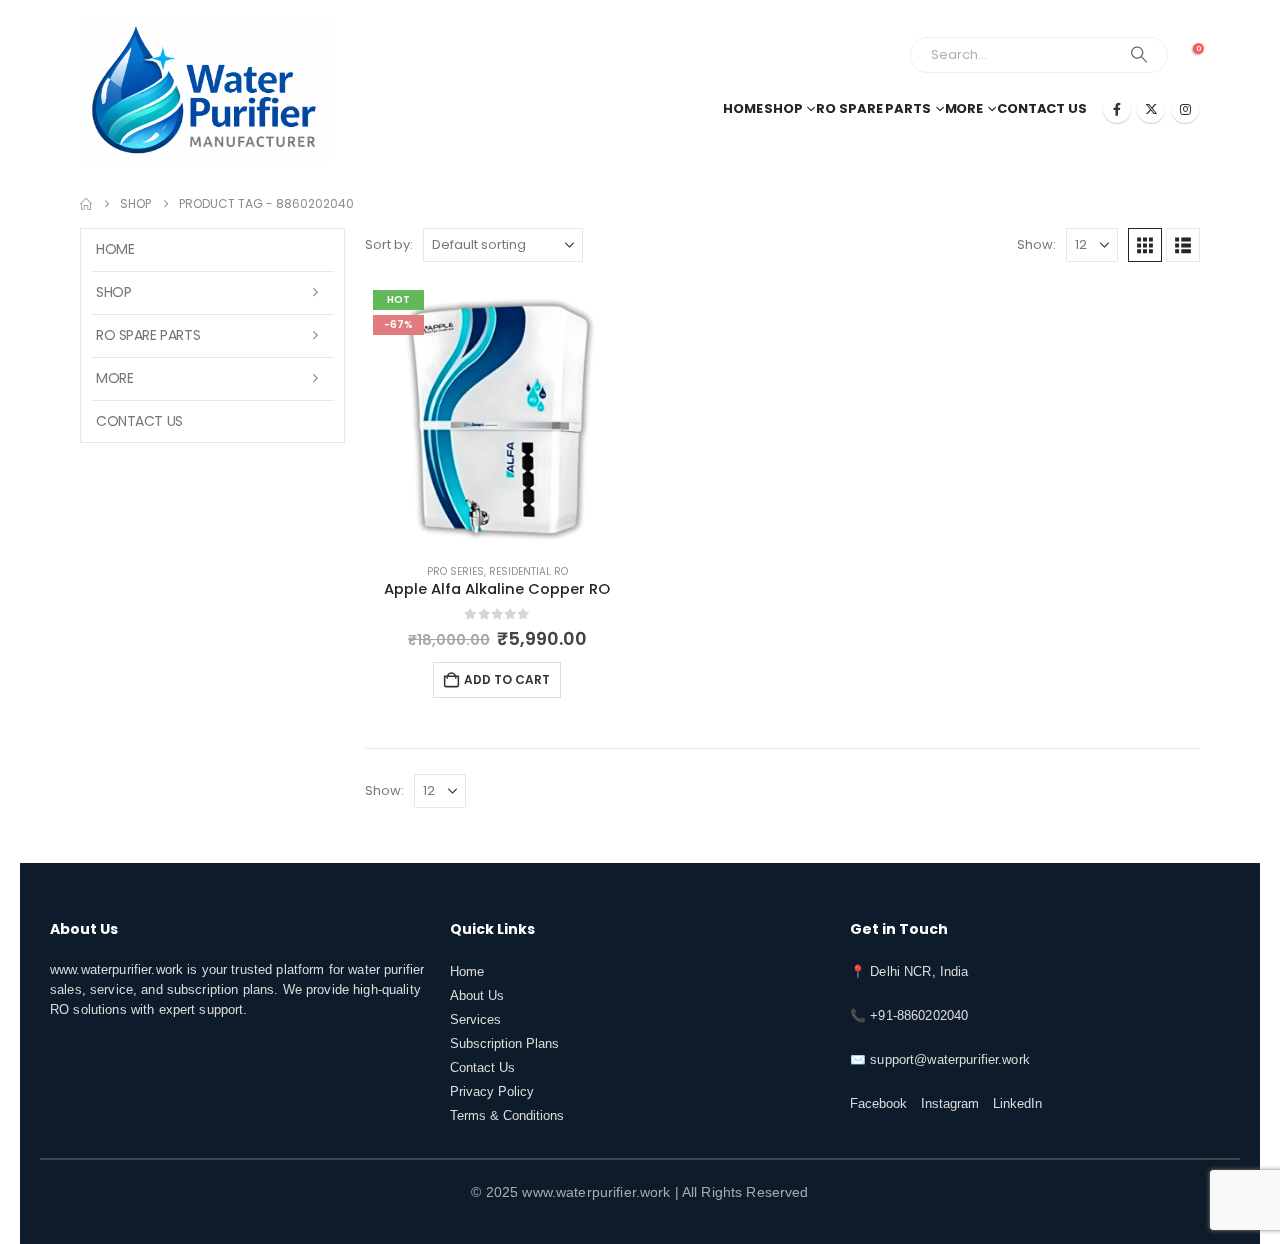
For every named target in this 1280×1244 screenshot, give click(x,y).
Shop (783, 108)
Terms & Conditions (507, 1116)
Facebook (878, 1104)
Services (475, 1020)
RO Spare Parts (873, 108)
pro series (455, 571)
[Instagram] (1185, 109)
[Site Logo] (205, 90)
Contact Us (1042, 108)
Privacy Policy (492, 1092)
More (964, 108)
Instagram (950, 1104)
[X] (1151, 109)
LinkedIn (1017, 1104)
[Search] (1139, 55)
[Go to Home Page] (86, 204)
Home (743, 108)
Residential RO (528, 571)
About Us (477, 996)
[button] (1145, 245)
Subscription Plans (504, 1044)
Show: (1036, 244)
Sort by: (389, 244)
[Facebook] (1117, 109)
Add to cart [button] (507, 679)
